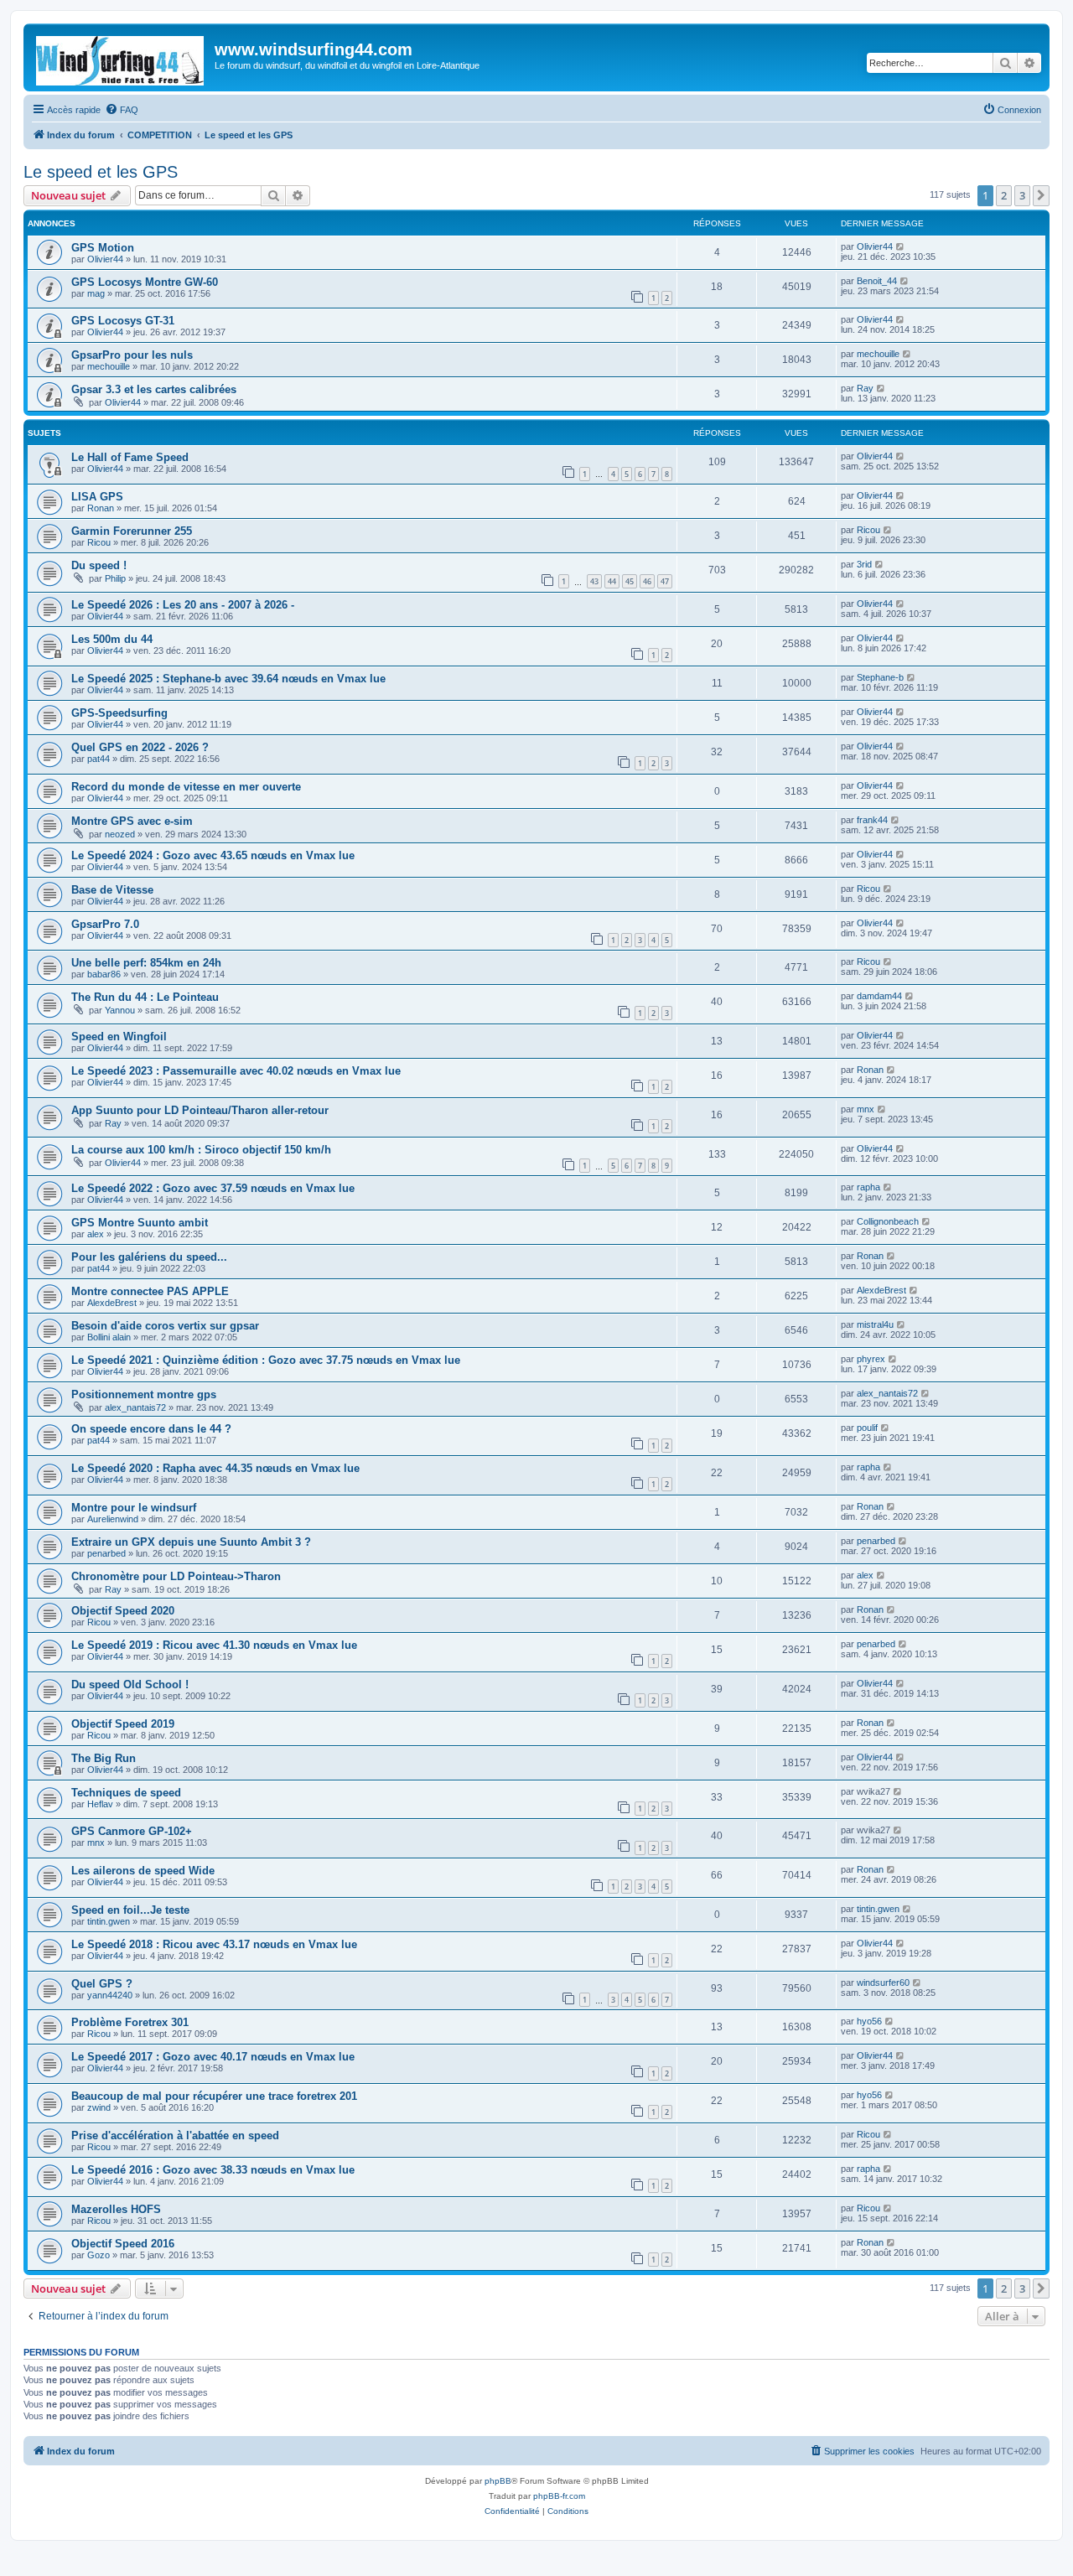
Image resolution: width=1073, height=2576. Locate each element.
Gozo (98, 2255)
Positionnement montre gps (144, 1394)
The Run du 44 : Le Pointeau (145, 997)
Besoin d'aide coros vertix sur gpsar (165, 1326)
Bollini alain (109, 1337)
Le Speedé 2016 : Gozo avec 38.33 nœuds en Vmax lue (213, 2170)
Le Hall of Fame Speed (130, 457)
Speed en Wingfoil (119, 1037)
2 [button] (1004, 195)
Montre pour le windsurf (134, 1508)
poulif (867, 1428)
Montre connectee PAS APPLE (150, 1291)
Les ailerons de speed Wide (143, 1871)
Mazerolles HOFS (116, 2209)
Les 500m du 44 (112, 639)
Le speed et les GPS (101, 172)
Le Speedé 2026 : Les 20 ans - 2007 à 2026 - (183, 605)
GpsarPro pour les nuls (132, 355)
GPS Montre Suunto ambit (140, 1223)
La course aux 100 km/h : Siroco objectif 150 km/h (201, 1150)
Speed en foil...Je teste (130, 1910)
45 (630, 581)
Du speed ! (99, 565)
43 (594, 581)
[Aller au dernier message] (901, 246)
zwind (99, 2107)
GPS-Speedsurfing (119, 713)
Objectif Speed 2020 (123, 1611)
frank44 (872, 820)
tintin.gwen (109, 1921)
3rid (864, 564)
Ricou (99, 542)
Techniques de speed (126, 1793)
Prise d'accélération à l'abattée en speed (175, 2135)
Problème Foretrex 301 (130, 2022)
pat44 (98, 759)
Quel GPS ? (102, 1984)
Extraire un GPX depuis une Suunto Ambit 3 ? (191, 1542)
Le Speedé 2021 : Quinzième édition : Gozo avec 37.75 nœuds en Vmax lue (266, 1360)
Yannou (120, 1010)
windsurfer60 (883, 1983)
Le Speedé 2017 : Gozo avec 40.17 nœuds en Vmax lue (213, 2057)
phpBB (498, 2481)
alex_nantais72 (135, 1407)
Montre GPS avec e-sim (132, 821)
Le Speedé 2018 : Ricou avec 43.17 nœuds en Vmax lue (214, 1944)
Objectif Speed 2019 (123, 1724)
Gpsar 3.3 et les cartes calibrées (154, 389)
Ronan (101, 508)
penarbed (106, 1553)
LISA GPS (97, 497)
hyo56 (869, 2021)
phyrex (871, 1359)
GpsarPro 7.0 (105, 924)
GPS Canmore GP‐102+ (132, 1831)
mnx (866, 1109)
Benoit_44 (877, 281)
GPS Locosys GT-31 (123, 321)
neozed (120, 834)
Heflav (100, 1804)
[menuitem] (122, 110)
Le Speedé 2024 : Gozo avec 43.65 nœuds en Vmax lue (213, 855)
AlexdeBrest (112, 1303)
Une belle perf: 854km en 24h (146, 963)
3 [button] (1022, 195)
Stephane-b (880, 677)
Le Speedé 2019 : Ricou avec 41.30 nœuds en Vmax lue (214, 1645)
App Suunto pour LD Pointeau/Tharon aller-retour (200, 1110)
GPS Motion (103, 248)
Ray (865, 388)
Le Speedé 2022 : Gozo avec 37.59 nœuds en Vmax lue (213, 1188)
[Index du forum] (121, 57)
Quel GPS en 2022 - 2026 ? (140, 747)
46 (647, 581)
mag (96, 293)
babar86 (104, 974)
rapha (868, 1187)
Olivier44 (105, 259)
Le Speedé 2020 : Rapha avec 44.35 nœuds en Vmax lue (215, 1468)
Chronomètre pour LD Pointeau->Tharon (176, 1576)
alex (96, 1234)
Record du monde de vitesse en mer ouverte (186, 787)
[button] (1041, 195)
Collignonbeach (888, 1221)
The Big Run (104, 1758)
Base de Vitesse (112, 890)
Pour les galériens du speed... (149, 1257)
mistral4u (875, 1324)
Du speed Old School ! (130, 1685)
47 (665, 581)
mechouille (109, 366)
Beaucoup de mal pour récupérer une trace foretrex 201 (214, 2096)
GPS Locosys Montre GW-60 (145, 282)
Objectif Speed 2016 (123, 2244)
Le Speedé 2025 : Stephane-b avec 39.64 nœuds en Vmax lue (228, 679)
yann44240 (110, 1995)
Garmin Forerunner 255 (132, 531)
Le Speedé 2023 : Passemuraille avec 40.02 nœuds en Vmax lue (236, 1071)
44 (612, 581)
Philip (115, 578)
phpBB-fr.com (559, 2496)
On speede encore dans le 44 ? (151, 1429)
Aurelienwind (113, 1519)
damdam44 (879, 996)
